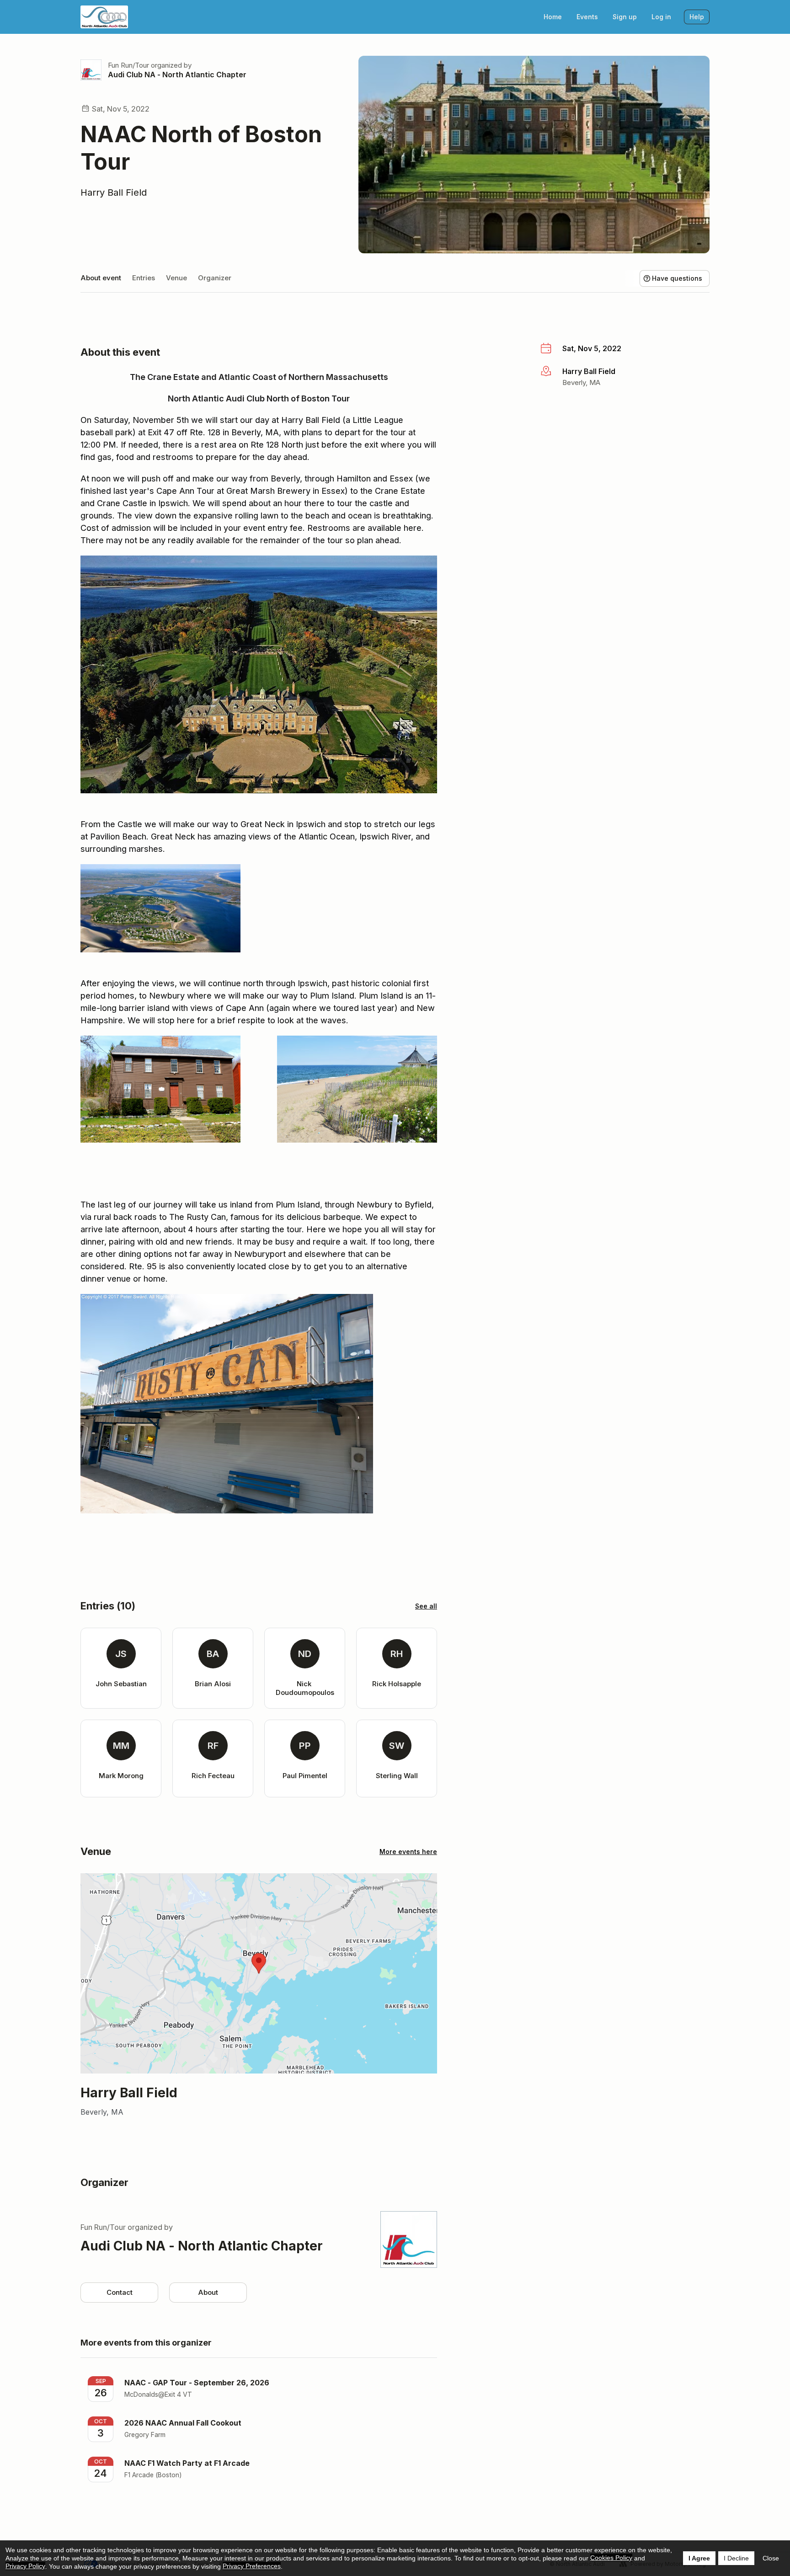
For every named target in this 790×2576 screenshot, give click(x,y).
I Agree (699, 2558)
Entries (144, 278)
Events (587, 17)
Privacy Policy (25, 2566)
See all (426, 1606)
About (208, 2292)
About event (101, 278)
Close (771, 2558)
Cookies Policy (611, 2558)
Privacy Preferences (252, 2566)
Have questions (677, 278)
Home (553, 17)
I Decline (736, 2558)
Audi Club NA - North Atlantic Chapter (177, 75)
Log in (661, 17)
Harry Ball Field (114, 192)
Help (697, 17)
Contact (120, 2292)
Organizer (215, 278)
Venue (176, 278)
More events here (408, 1852)
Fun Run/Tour (128, 65)
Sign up (625, 17)
